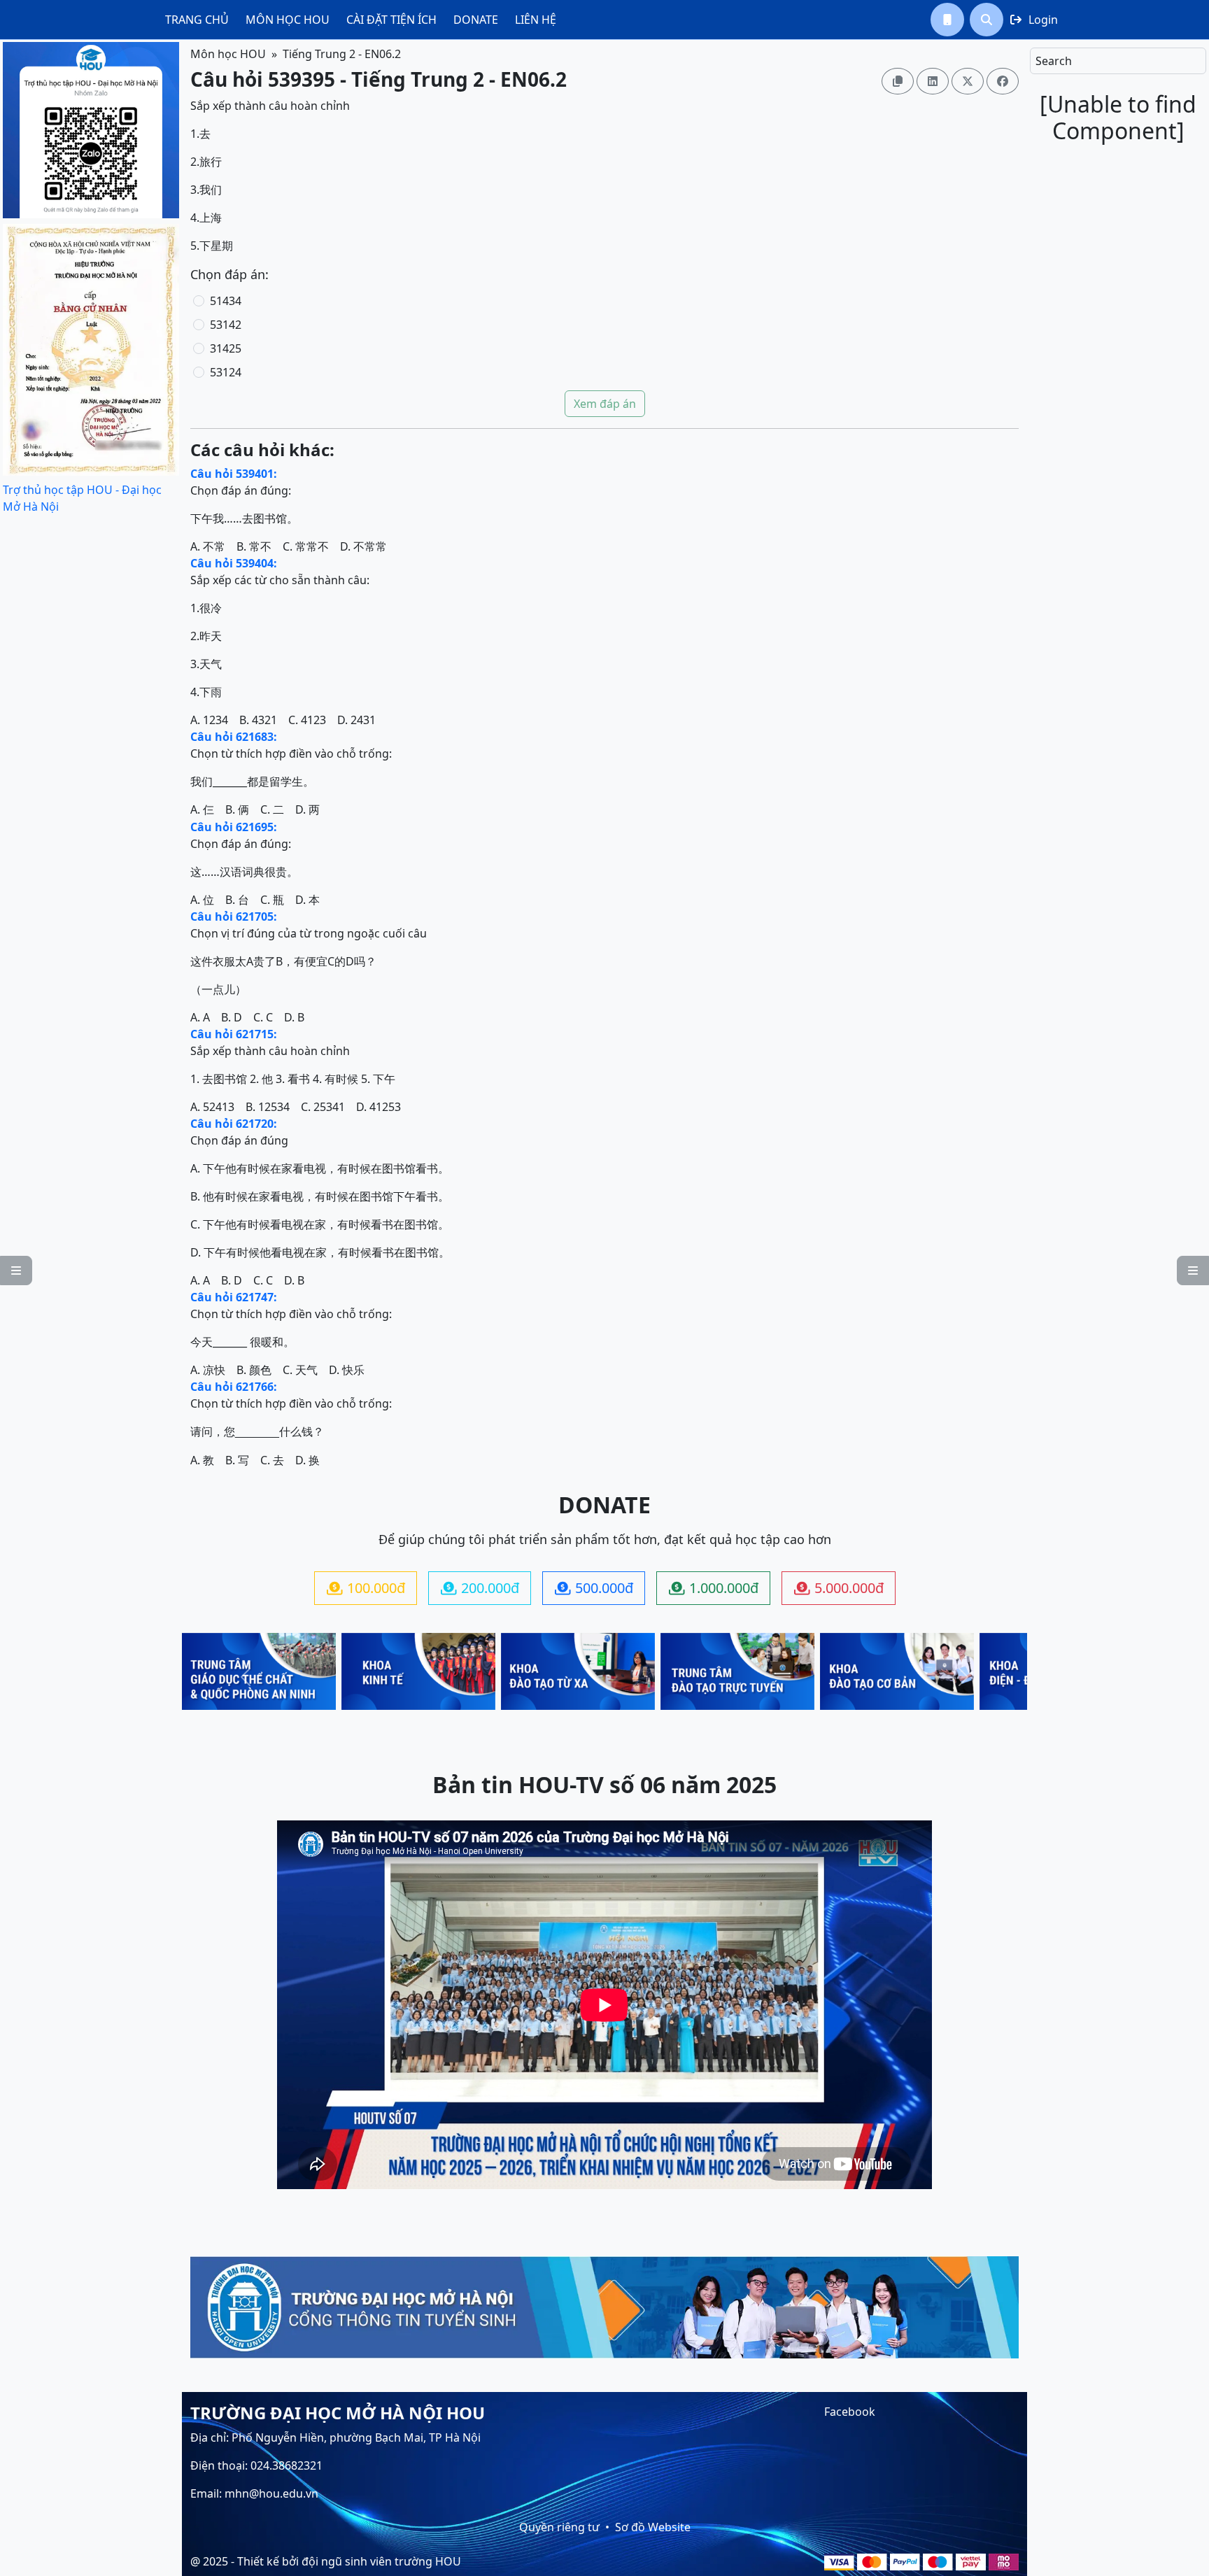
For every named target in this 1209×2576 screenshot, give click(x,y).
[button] (947, 20)
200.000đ (480, 1588)
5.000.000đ (839, 1588)
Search (1054, 61)
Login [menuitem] (1034, 20)
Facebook (850, 2412)
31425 (226, 348)
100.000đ (366, 1588)
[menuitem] (197, 20)
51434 (226, 301)
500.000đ (594, 1588)
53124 (226, 372)
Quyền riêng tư (559, 2527)
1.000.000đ (714, 1588)
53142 (226, 325)
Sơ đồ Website (653, 2527)
